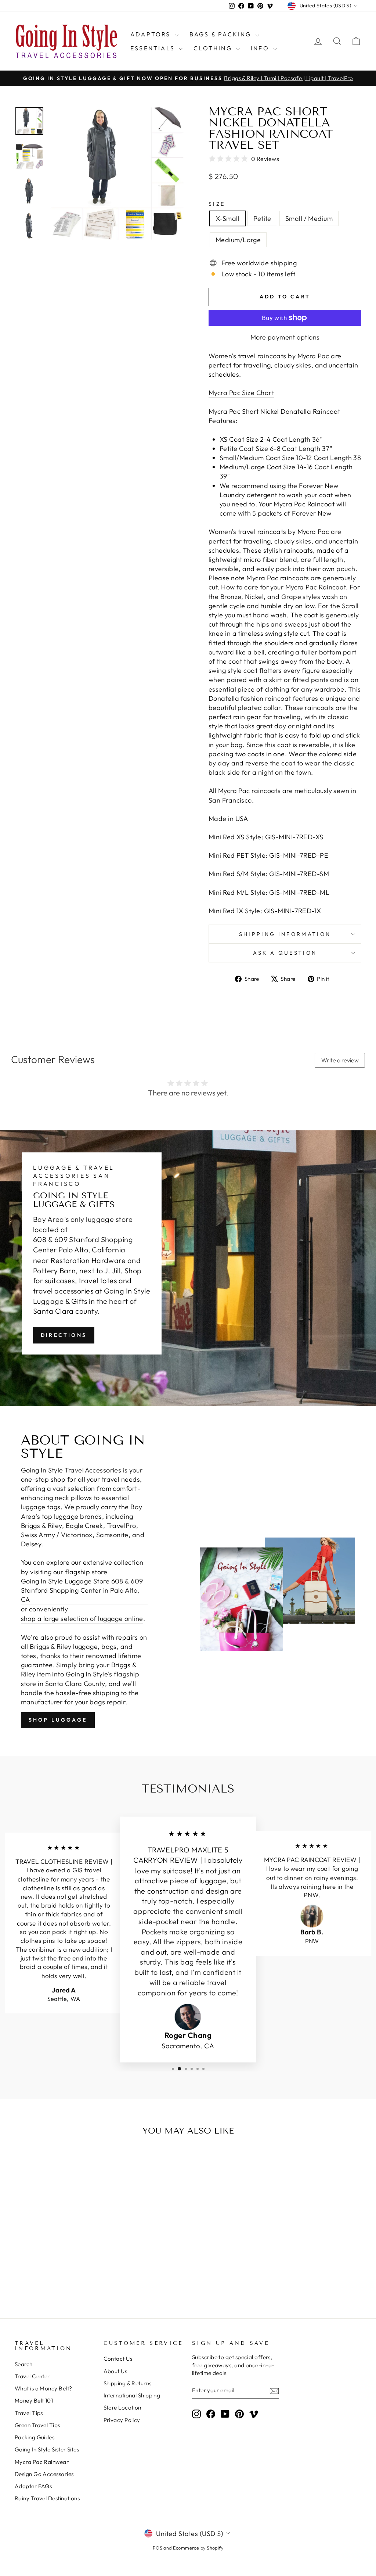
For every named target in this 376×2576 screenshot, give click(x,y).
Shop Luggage (58, 1720)
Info (261, 48)
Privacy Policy (122, 2420)
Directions (64, 1335)
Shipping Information (285, 934)
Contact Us (118, 2359)
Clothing (214, 48)
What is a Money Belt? (43, 2388)
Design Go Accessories (44, 2474)
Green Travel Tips (37, 2425)
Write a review (340, 1060)
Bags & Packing (222, 34)
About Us (115, 2371)
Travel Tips (29, 2413)
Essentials (154, 48)
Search (24, 2364)
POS (158, 2548)
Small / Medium (309, 218)
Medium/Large (238, 240)
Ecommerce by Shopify (198, 2548)
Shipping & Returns (128, 2383)
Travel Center (32, 2376)
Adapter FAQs (33, 2486)
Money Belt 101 (34, 2401)
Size (217, 204)
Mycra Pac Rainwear (42, 2462)
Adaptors (152, 34)
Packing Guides (35, 2437)
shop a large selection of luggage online (82, 1619)
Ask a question (285, 953)
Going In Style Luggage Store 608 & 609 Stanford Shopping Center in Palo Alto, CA (82, 1590)
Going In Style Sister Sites (47, 2449)
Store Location (122, 2408)
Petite (262, 218)
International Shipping (132, 2395)
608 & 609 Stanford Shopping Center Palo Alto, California (83, 1244)
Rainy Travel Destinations (47, 2498)
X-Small (227, 218)
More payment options (285, 337)
